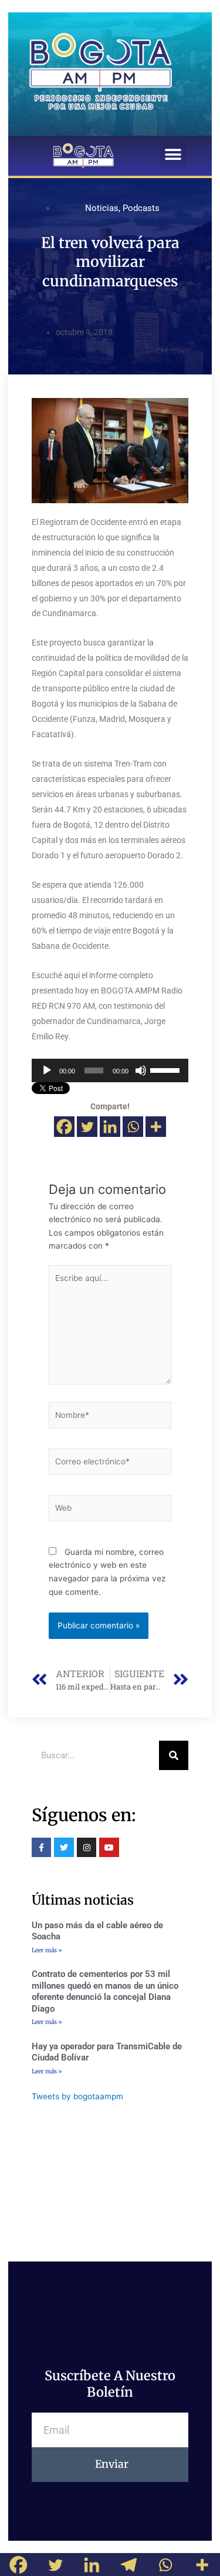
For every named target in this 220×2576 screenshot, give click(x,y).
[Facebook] (64, 1127)
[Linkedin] (110, 1127)
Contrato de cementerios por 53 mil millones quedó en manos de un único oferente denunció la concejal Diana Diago (105, 1991)
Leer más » (47, 1950)
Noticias (102, 208)
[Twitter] (87, 1127)
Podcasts (141, 208)
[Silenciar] (141, 1070)
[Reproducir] (47, 1070)
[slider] (166, 1069)
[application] (110, 1070)
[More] (156, 1127)
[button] (173, 155)
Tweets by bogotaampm (77, 2096)
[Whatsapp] (133, 1127)
